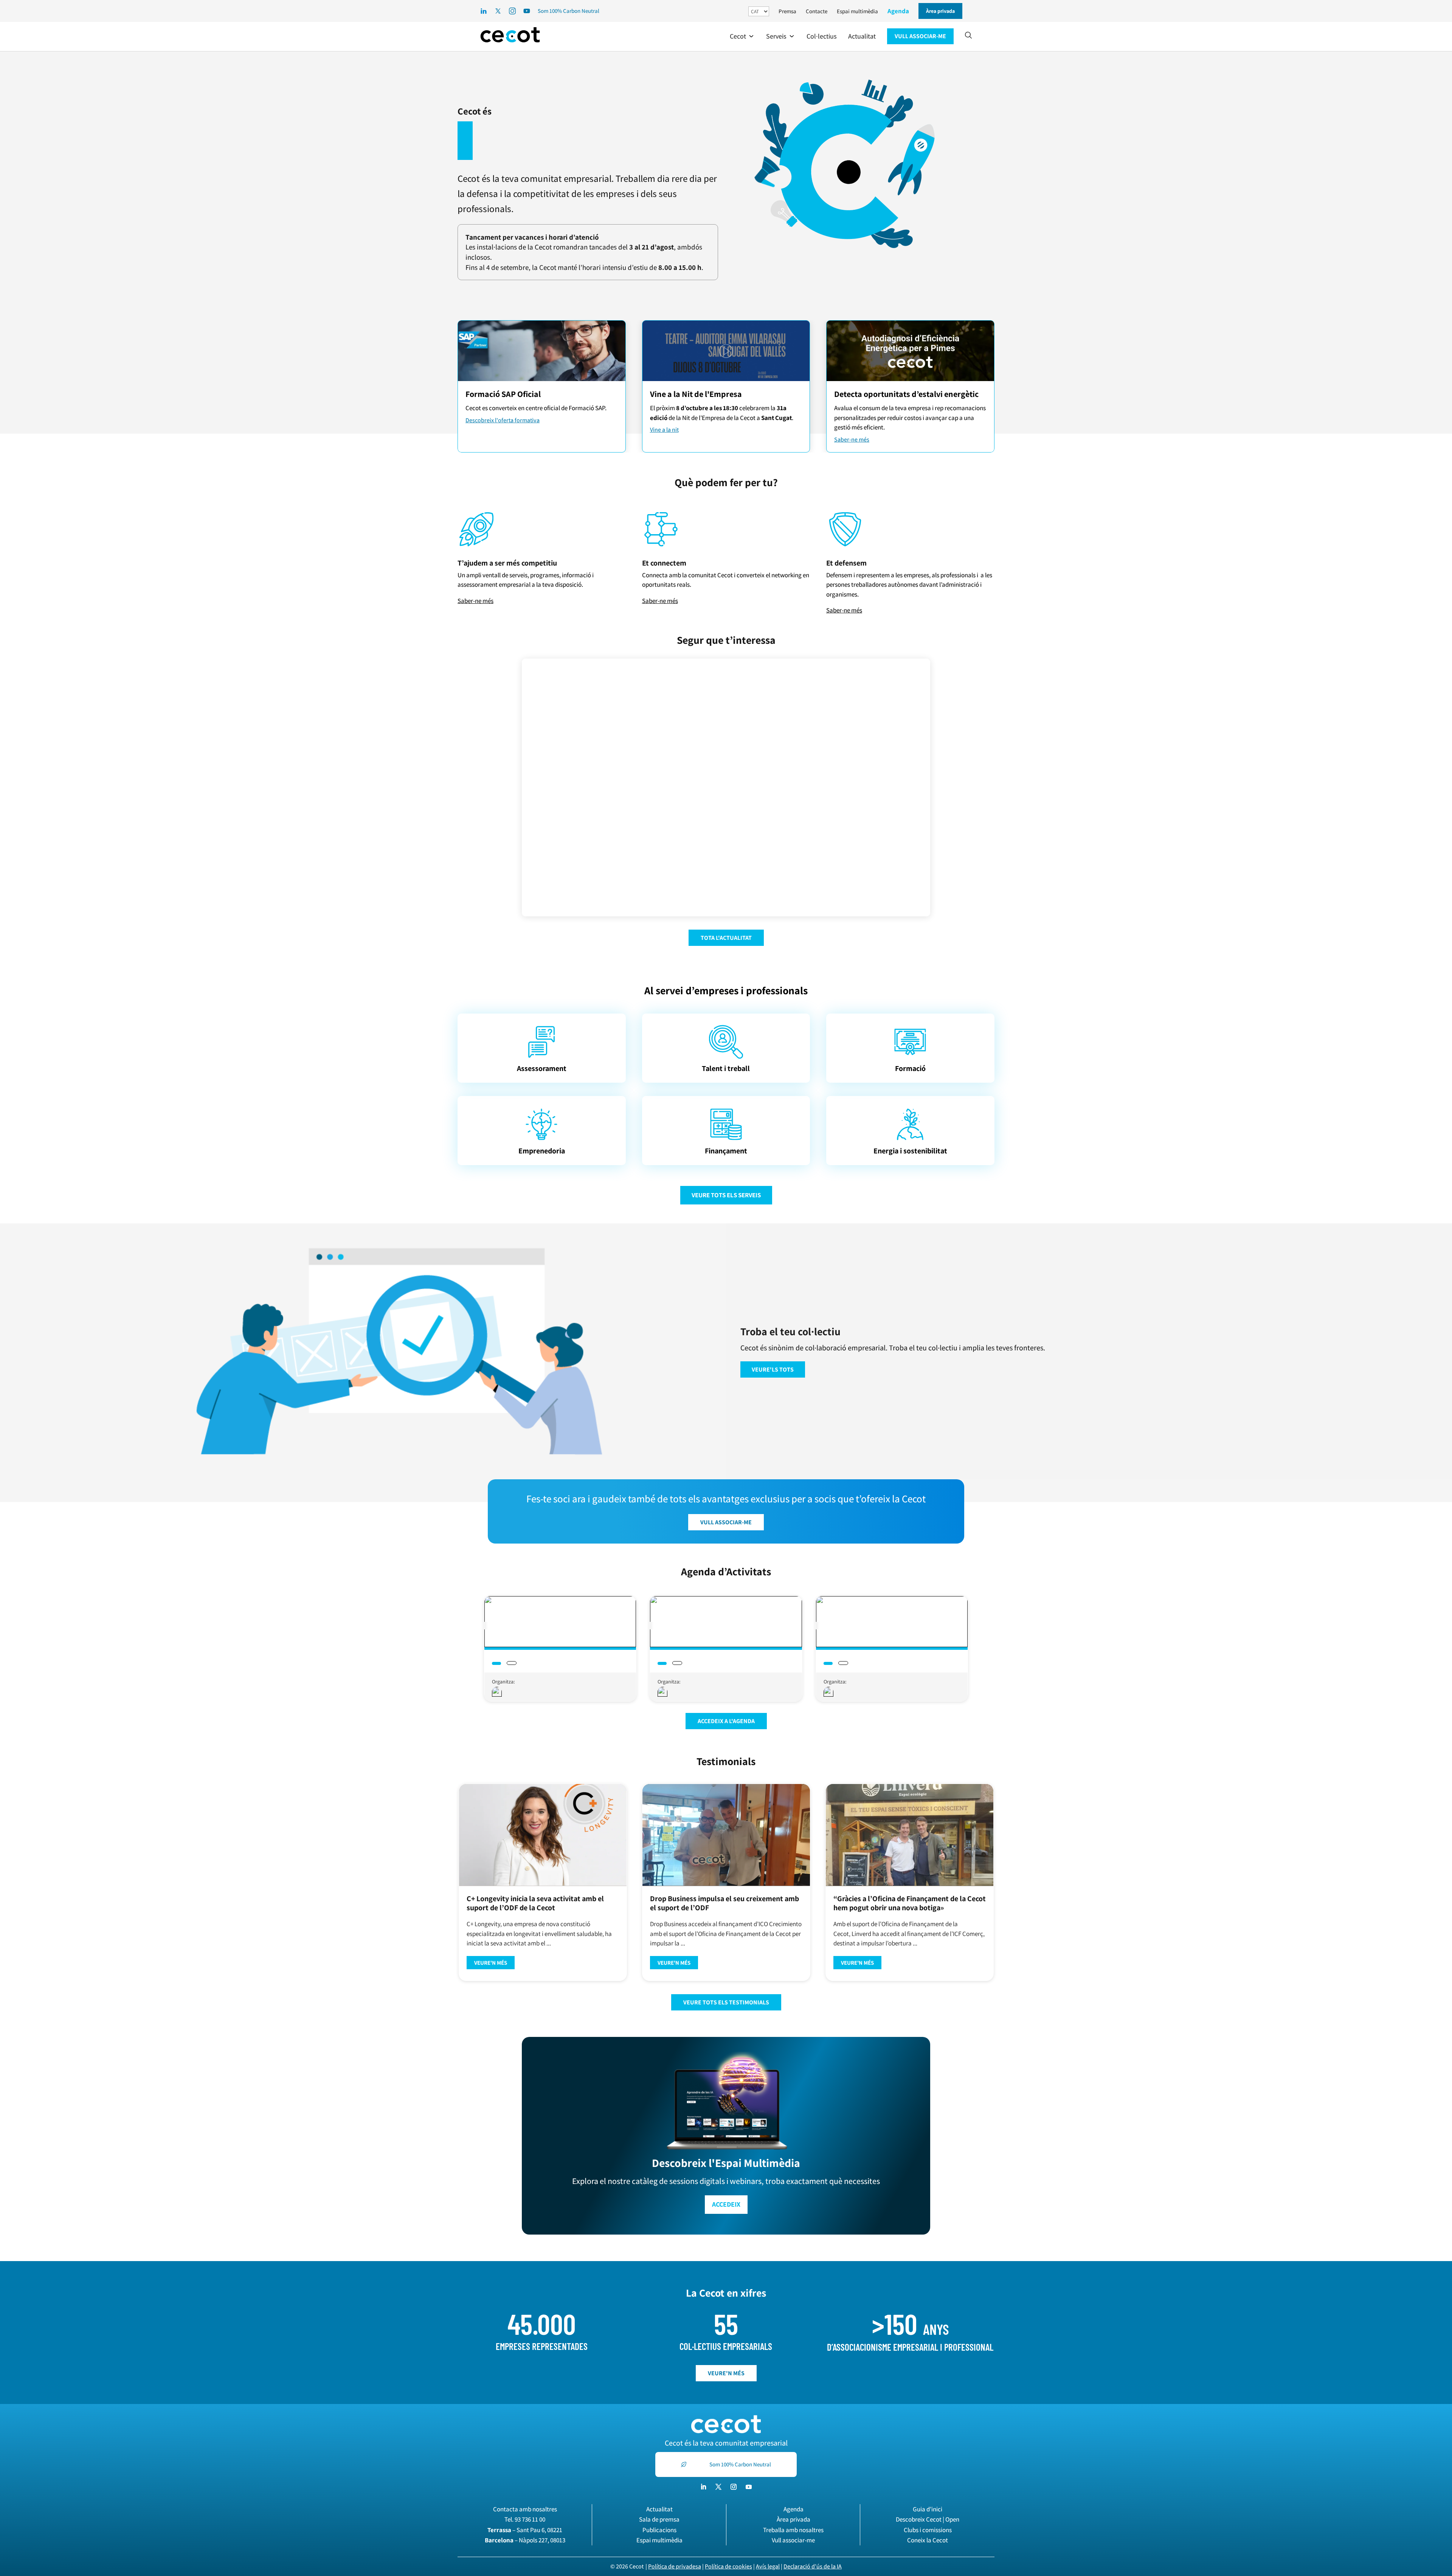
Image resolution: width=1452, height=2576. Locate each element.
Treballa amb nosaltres (793, 2530)
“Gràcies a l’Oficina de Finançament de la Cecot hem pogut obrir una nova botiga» (910, 1903)
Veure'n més (491, 1963)
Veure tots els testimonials (726, 2002)
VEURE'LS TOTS (773, 1369)
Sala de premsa (659, 2519)
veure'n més (726, 2373)
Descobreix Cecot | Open (928, 2519)
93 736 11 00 (530, 2519)
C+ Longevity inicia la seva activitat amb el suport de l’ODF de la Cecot (535, 1903)
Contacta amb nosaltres (525, 2509)
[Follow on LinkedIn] (703, 2487)
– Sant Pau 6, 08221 (525, 2530)
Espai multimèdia (857, 11)
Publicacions (659, 2530)
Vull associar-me (793, 2540)
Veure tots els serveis (726, 1195)
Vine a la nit (664, 430)
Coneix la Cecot (928, 2540)
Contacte (817, 11)
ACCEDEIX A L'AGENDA (726, 1721)
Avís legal (768, 2566)
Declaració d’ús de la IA (813, 2566)
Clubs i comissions (928, 2530)
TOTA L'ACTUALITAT (726, 938)
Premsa (787, 11)
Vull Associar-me (726, 1522)
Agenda (898, 11)
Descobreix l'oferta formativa (503, 420)
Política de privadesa (675, 2566)
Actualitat (659, 2509)
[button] (742, 36)
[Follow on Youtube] (749, 2487)
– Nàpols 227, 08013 (525, 2540)
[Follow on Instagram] (734, 2487)
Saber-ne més (852, 439)
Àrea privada (793, 2519)
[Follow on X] (718, 2487)
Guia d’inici (928, 2509)
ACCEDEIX (726, 2204)
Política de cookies (728, 2566)
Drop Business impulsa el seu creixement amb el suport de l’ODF (724, 1903)
